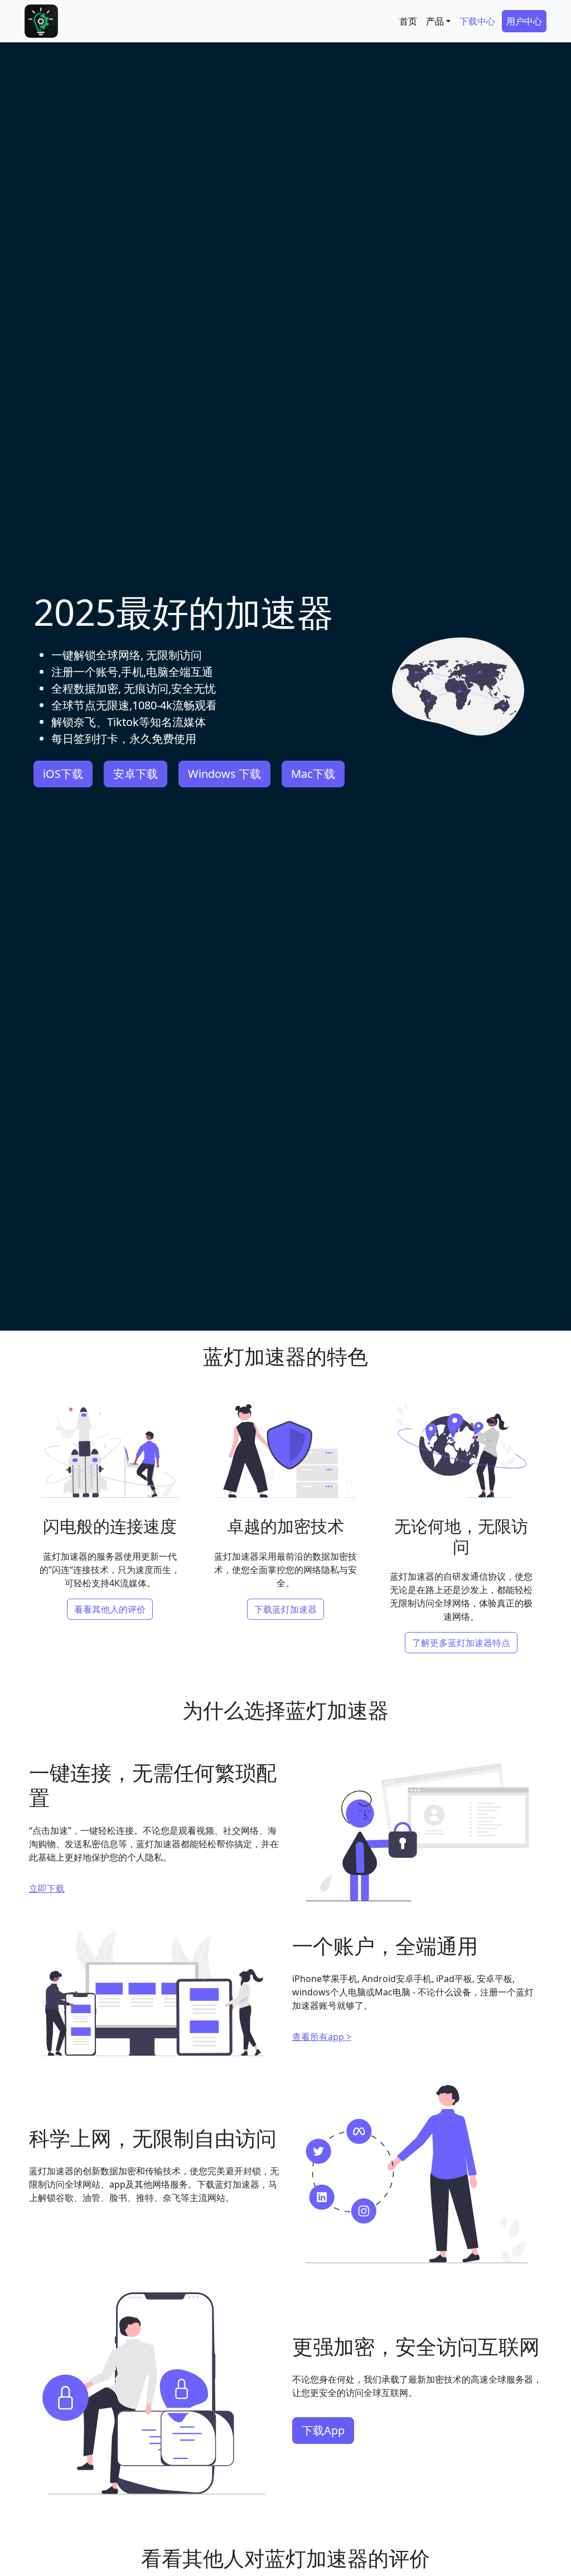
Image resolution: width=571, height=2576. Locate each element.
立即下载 (47, 1888)
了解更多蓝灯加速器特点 (461, 1643)
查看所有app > (322, 2037)
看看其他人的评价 (110, 1609)
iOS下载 (63, 774)
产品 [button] (435, 21)
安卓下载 (136, 774)
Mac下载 (313, 774)
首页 (408, 21)
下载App (323, 2430)
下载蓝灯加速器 (285, 1609)
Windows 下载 (224, 774)
